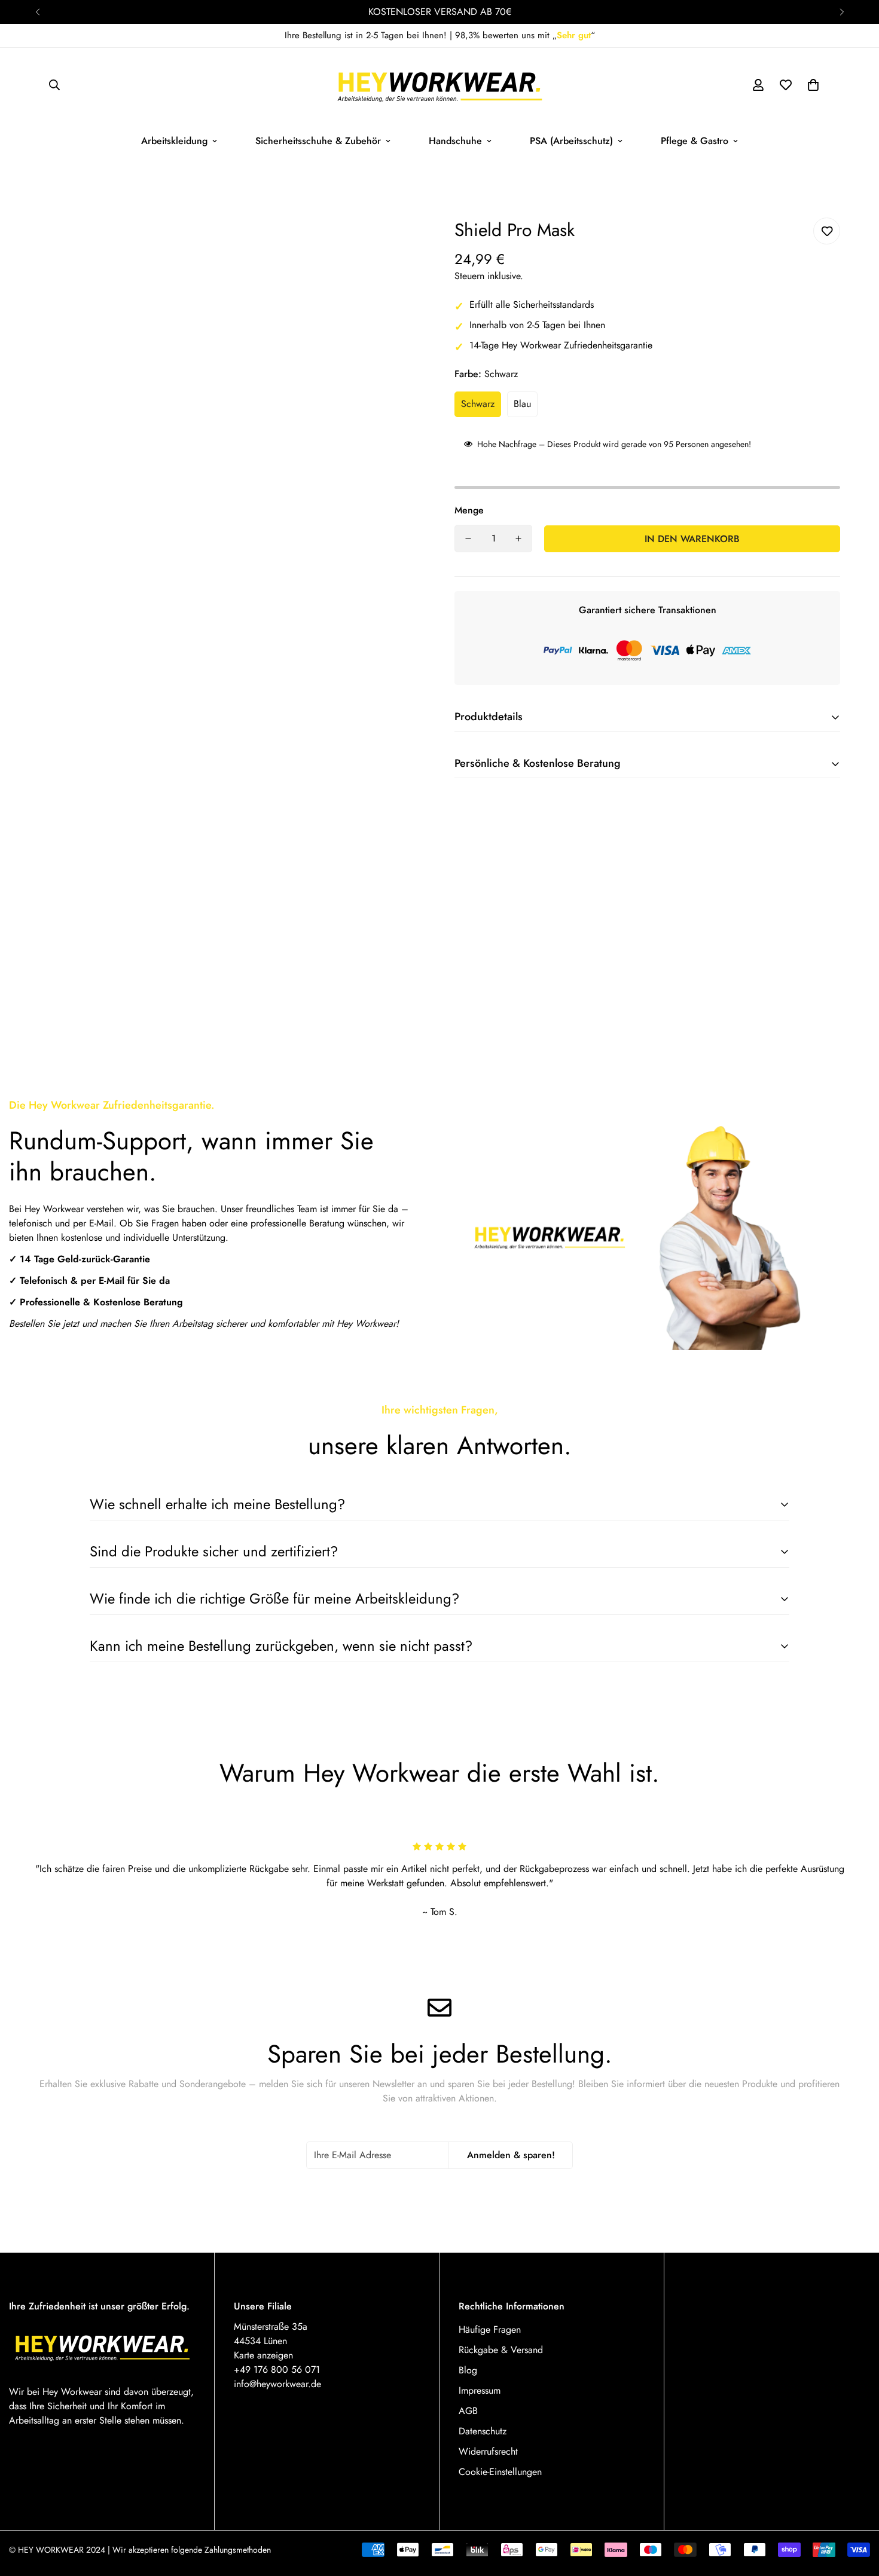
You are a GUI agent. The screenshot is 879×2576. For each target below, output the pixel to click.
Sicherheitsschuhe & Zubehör (318, 141)
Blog (468, 2370)
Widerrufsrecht (488, 2451)
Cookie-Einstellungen (500, 2472)
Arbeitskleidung (174, 141)
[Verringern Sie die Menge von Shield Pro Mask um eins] (468, 539)
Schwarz (478, 404)
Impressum (480, 2390)
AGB (468, 2411)
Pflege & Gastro (695, 141)
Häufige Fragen (490, 2329)
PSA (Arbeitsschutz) (571, 141)
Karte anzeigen (263, 2355)
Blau (522, 404)
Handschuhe (455, 141)
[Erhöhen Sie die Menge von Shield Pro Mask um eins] (518, 539)
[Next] (842, 12)
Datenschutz (483, 2431)
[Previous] (37, 12)
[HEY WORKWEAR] (440, 85)
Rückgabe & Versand (501, 2350)
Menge (469, 510)
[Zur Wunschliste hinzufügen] (827, 231)
